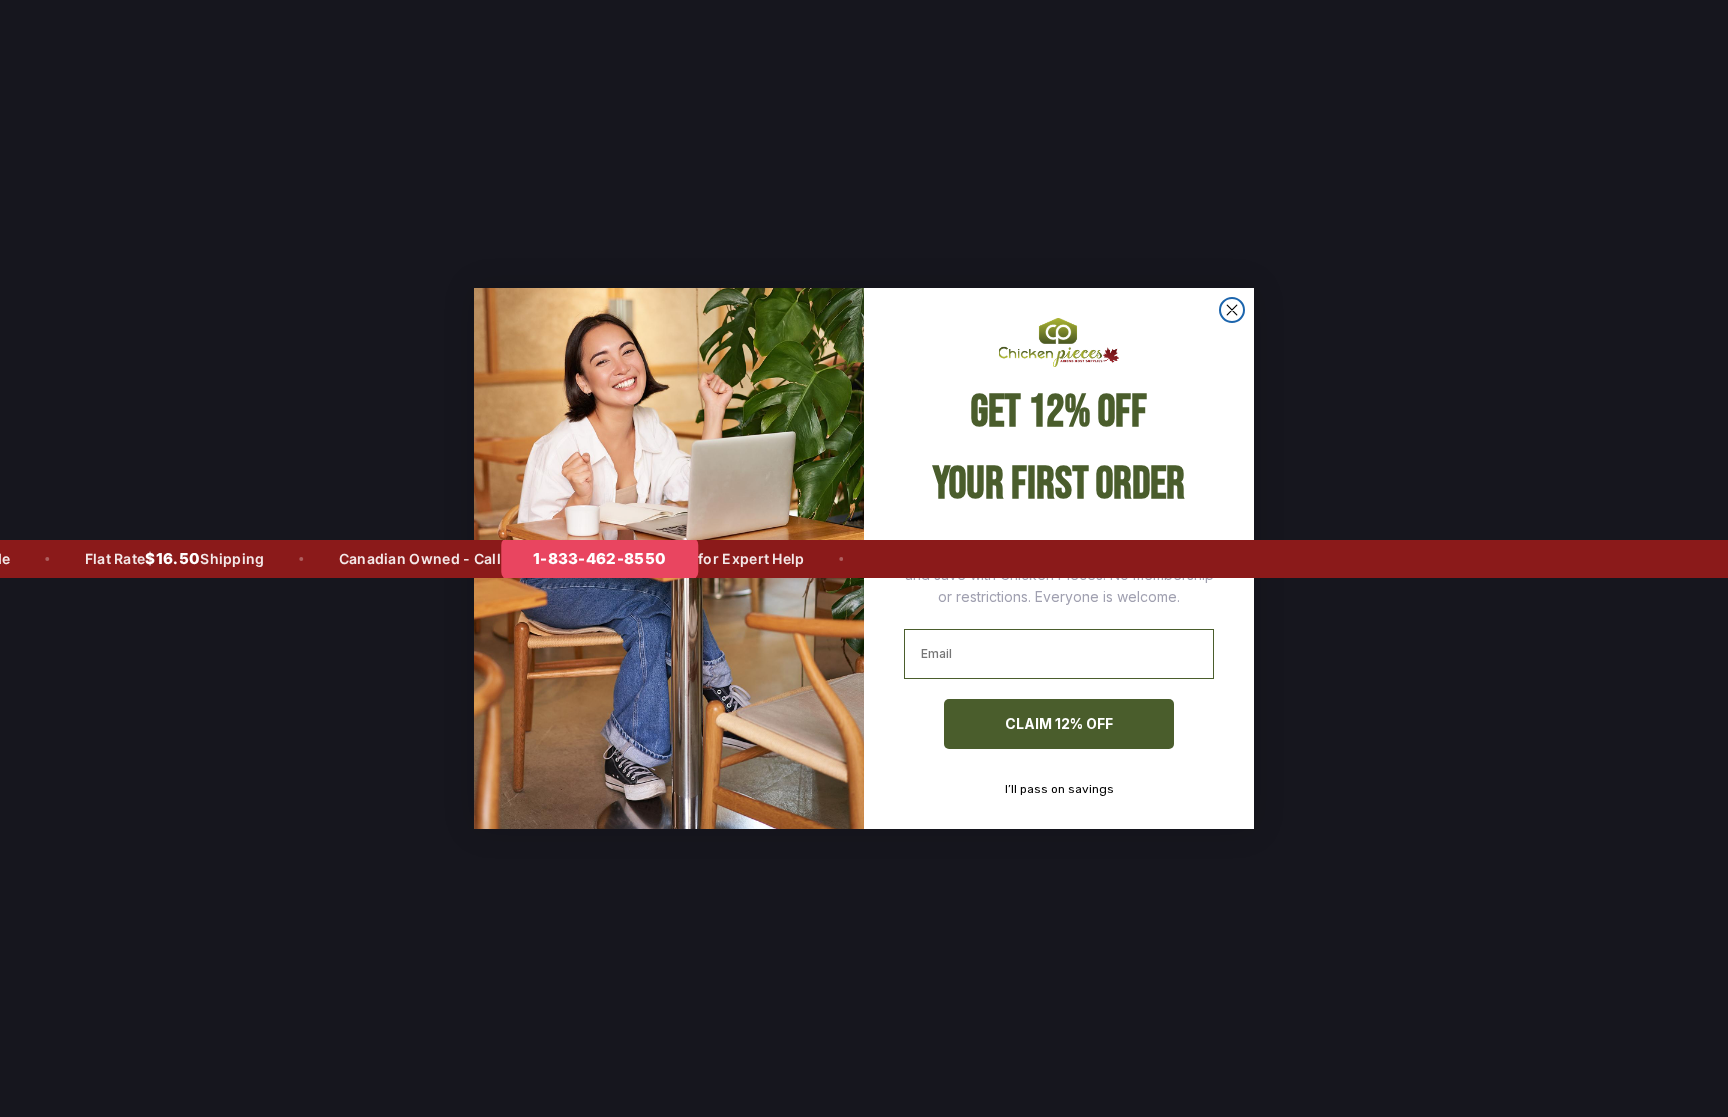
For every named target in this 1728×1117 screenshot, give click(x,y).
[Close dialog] (1232, 310)
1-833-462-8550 (575, 558)
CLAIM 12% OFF (1059, 723)
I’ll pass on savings (1059, 789)
